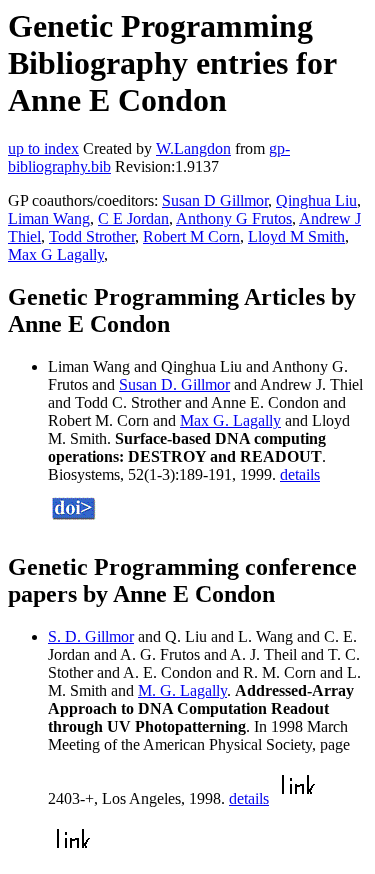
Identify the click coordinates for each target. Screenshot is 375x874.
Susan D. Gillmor (174, 384)
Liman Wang (49, 218)
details (300, 474)
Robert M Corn (191, 236)
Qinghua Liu (316, 200)
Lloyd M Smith (296, 236)
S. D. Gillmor (91, 636)
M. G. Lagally (182, 690)
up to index (43, 148)
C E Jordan (133, 218)
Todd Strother (92, 236)
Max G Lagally (56, 254)
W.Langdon (193, 148)
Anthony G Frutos (234, 218)
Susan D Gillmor (215, 200)
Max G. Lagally (230, 420)
